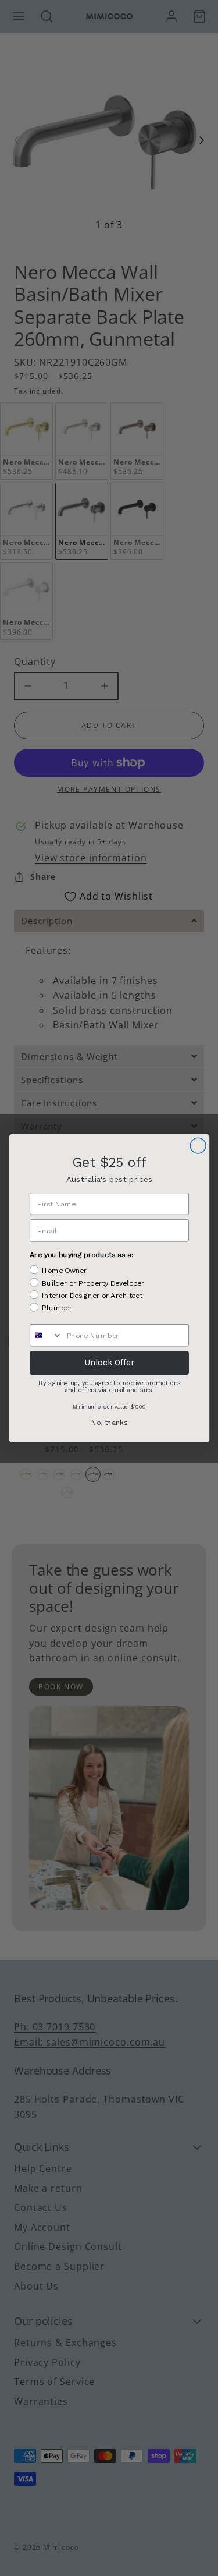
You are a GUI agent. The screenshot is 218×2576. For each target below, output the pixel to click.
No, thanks (109, 1422)
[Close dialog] (198, 1146)
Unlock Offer (109, 1363)
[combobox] (46, 1335)
